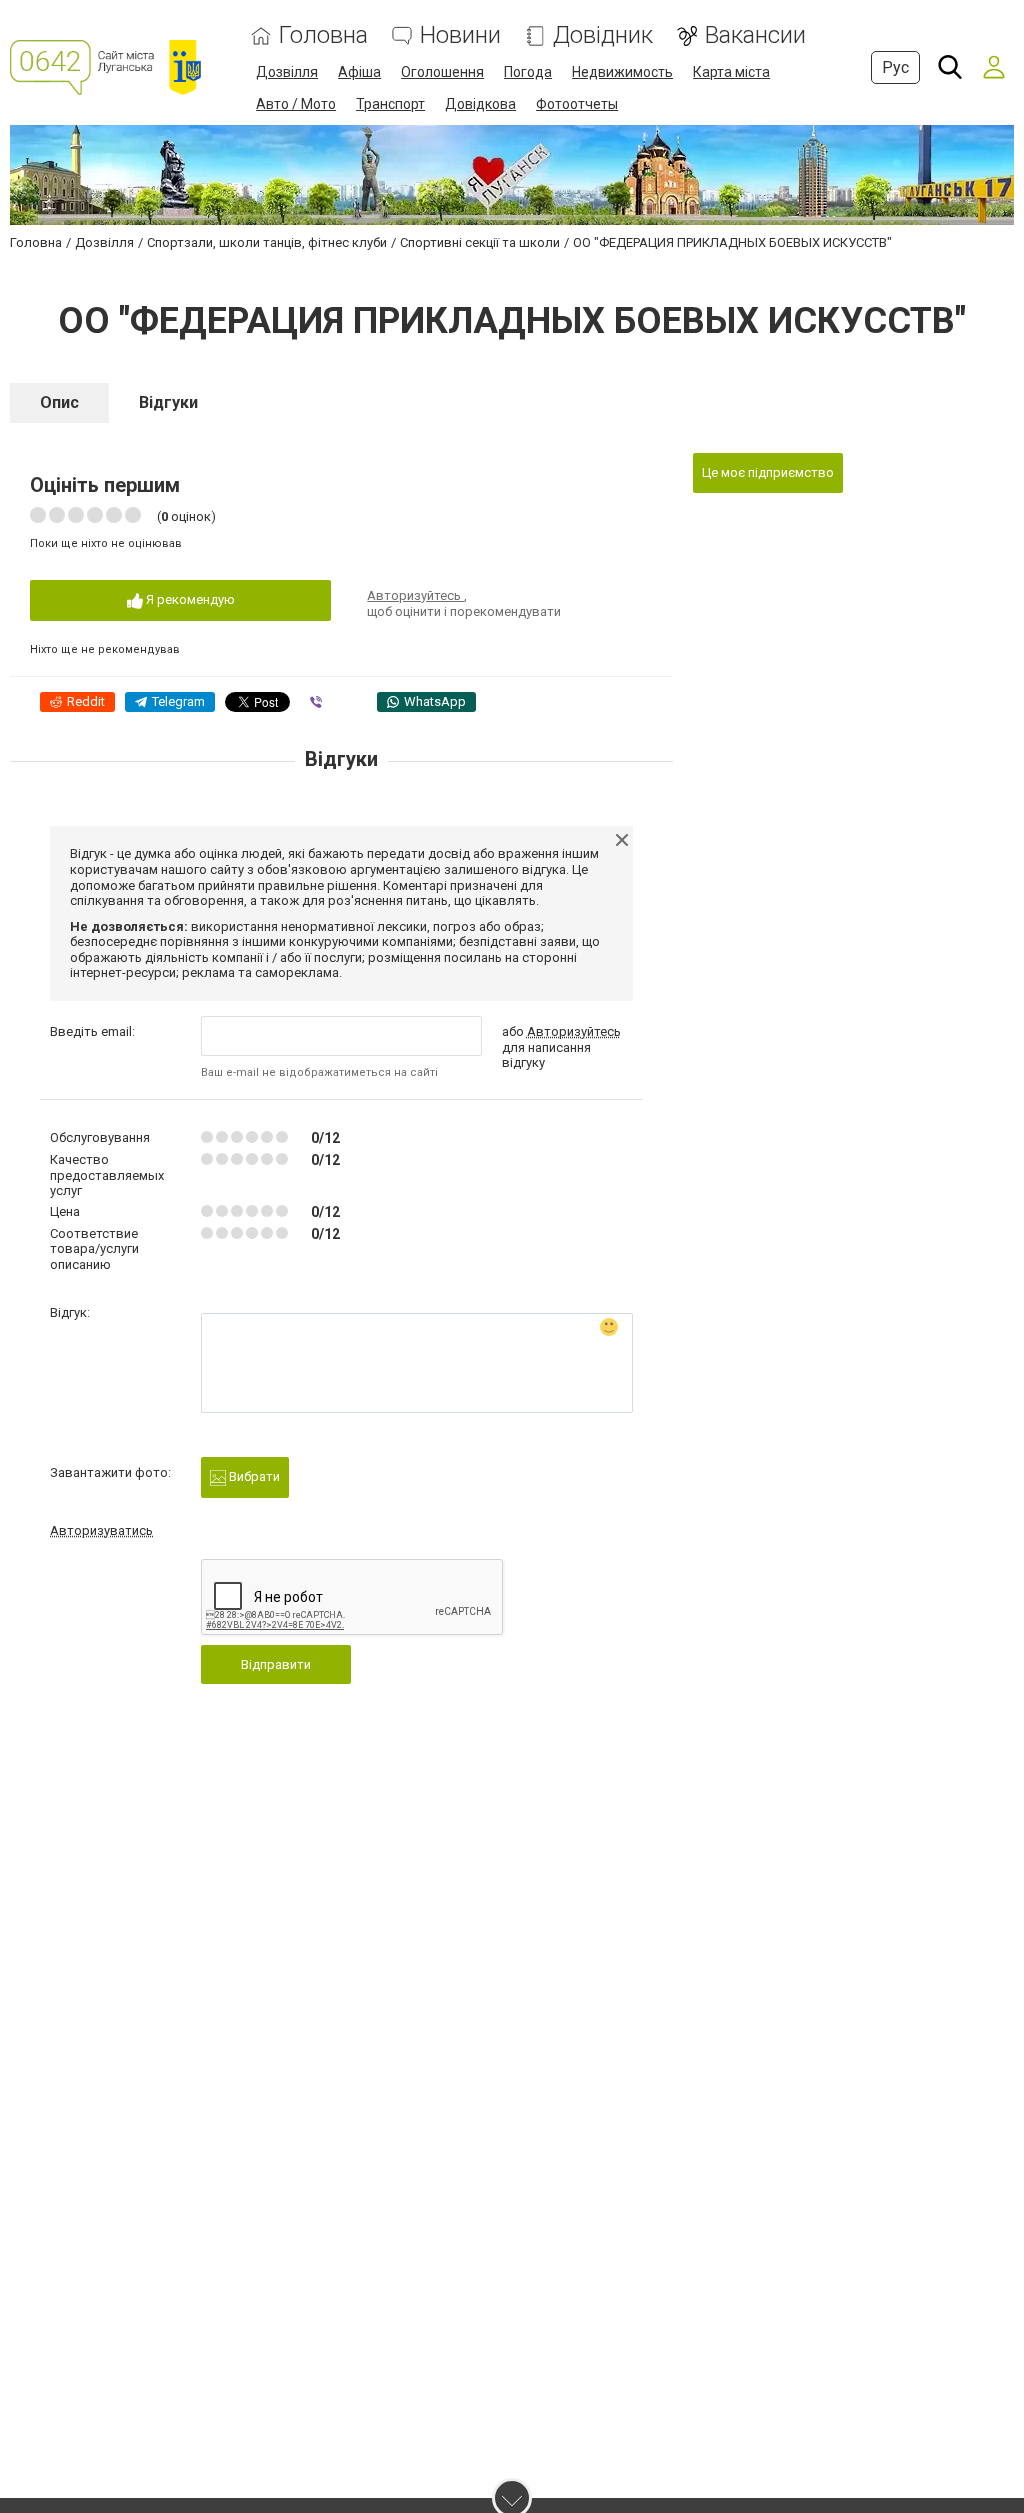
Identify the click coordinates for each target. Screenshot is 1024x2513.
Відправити (276, 1664)
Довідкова (480, 104)
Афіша (359, 72)
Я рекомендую (189, 599)
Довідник (603, 35)
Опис (59, 402)
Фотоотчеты (577, 104)
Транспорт (390, 104)
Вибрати (253, 1476)
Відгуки (168, 402)
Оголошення (442, 72)
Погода (528, 72)
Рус (895, 67)
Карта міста (731, 72)
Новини (460, 35)
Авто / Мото (296, 104)
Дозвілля (287, 72)
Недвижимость (622, 72)
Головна (323, 35)
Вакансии (755, 35)
